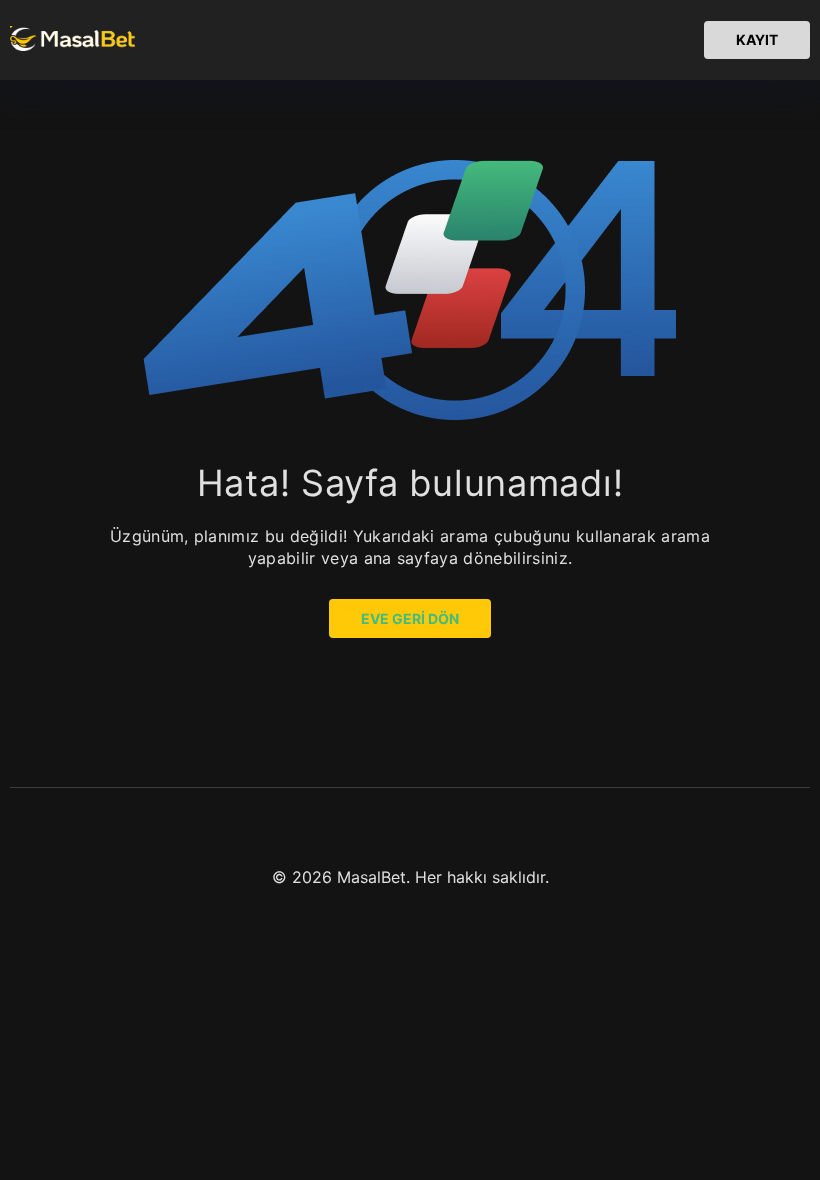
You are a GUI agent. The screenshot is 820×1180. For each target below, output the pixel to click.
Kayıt (757, 39)
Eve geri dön (410, 618)
